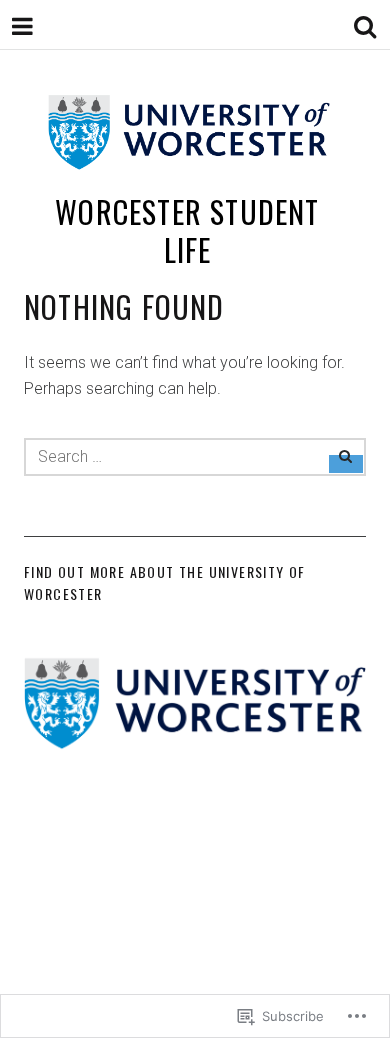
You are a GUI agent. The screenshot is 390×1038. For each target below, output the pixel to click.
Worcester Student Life (187, 230)
